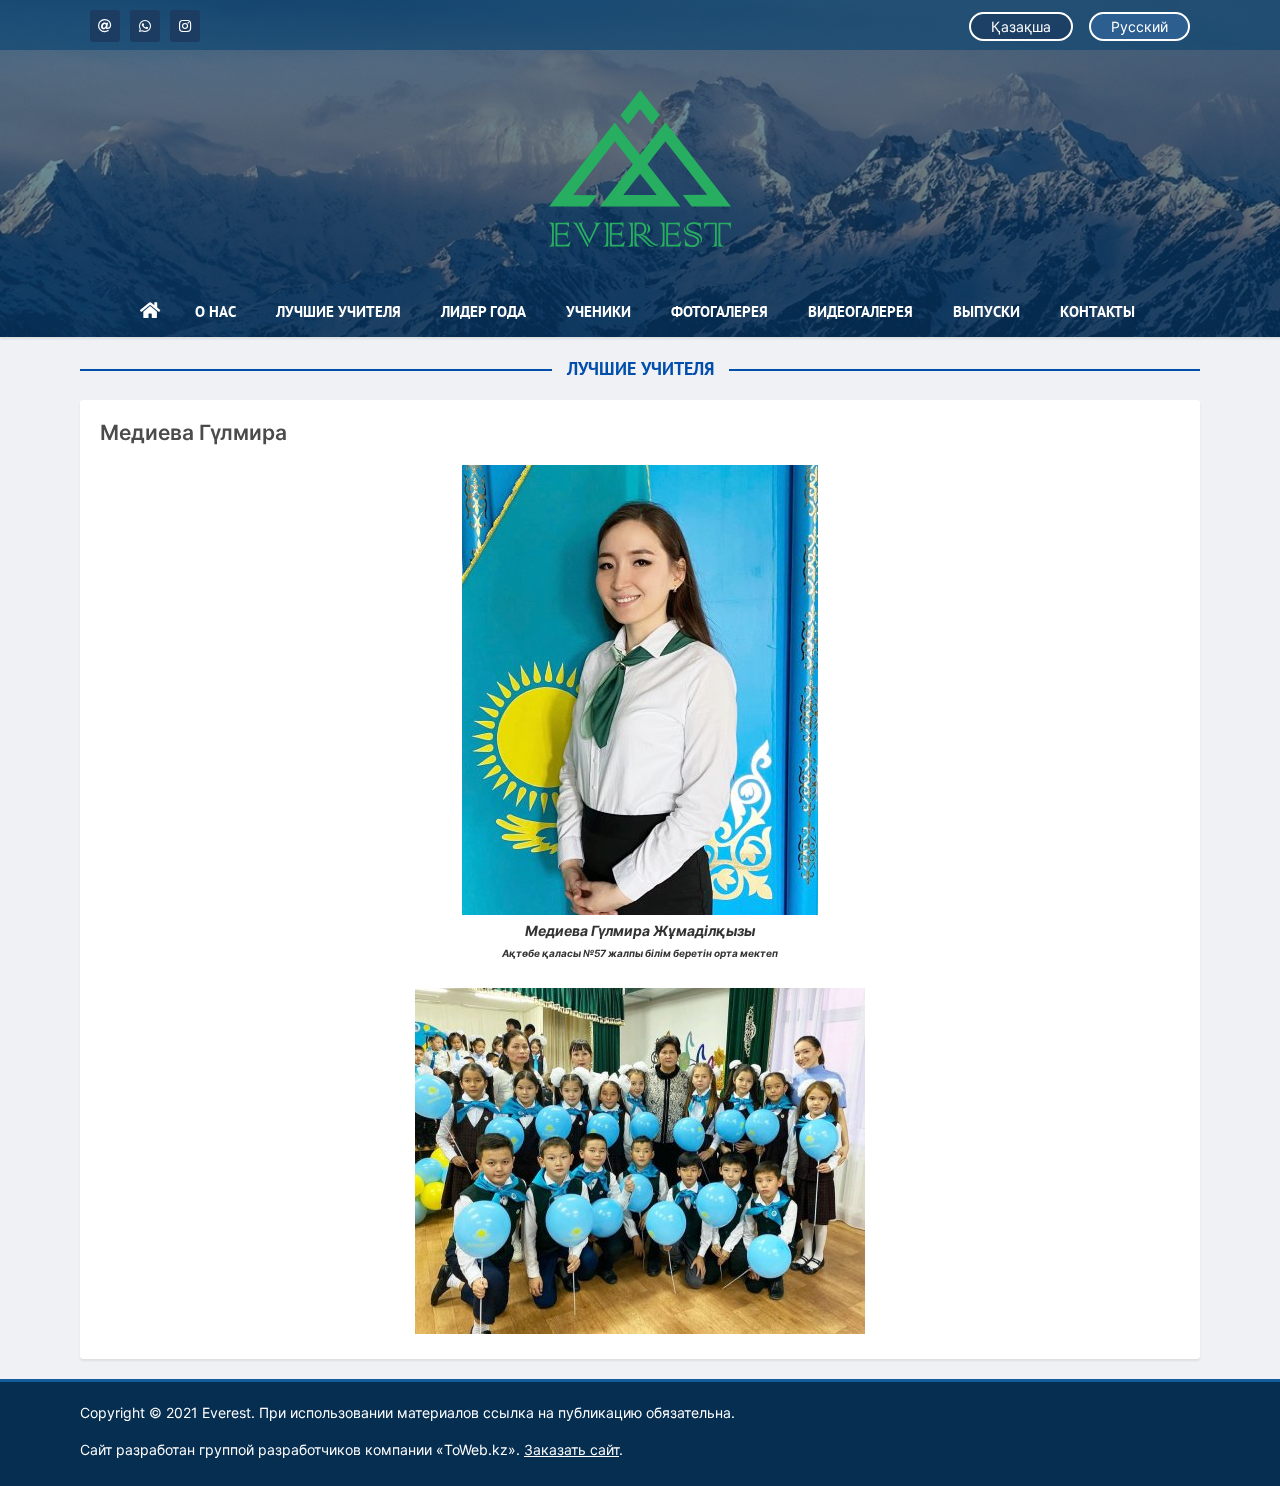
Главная (150, 312)
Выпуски (986, 311)
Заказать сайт (571, 1449)
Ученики (598, 311)
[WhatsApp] (145, 26)
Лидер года (483, 311)
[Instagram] (185, 26)
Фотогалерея (719, 311)
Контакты (1097, 311)
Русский (1139, 26)
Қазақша (1021, 26)
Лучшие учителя (338, 311)
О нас (215, 311)
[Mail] (105, 26)
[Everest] (640, 168)
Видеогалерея (860, 311)
